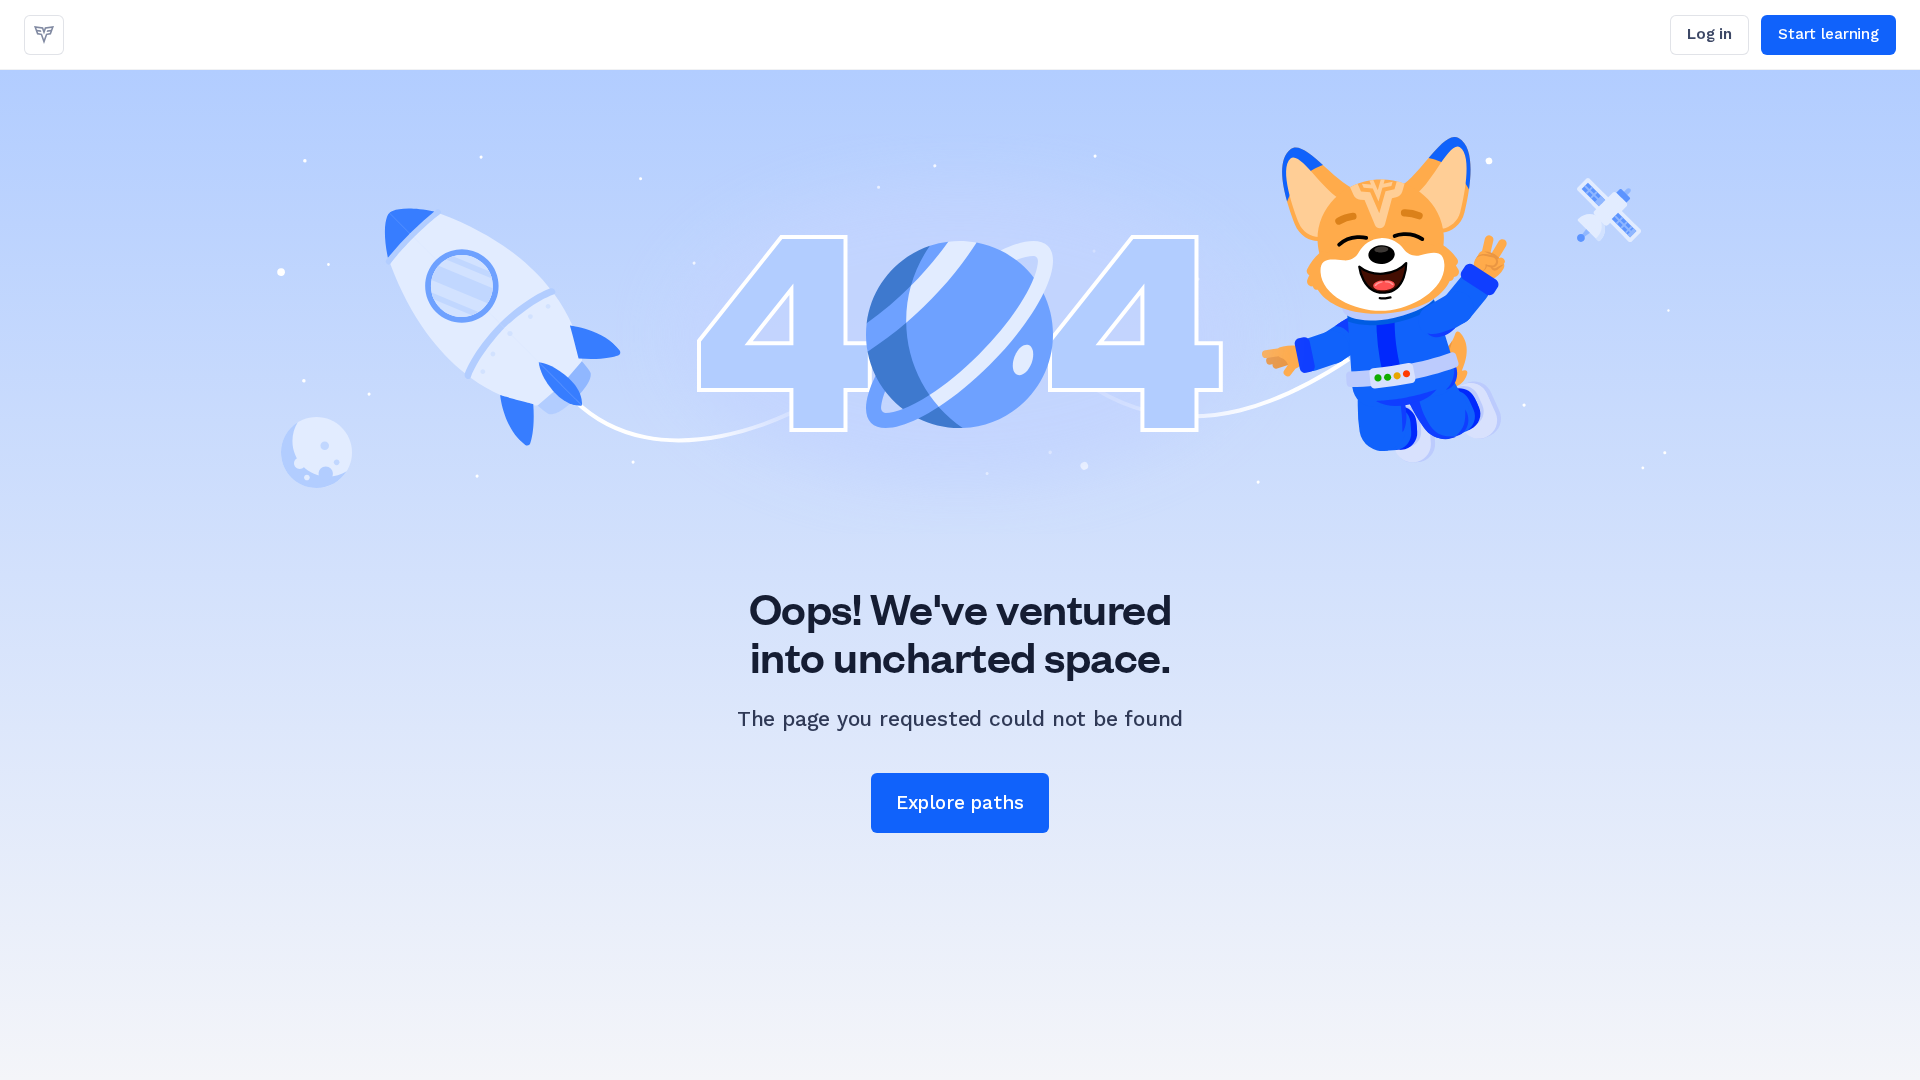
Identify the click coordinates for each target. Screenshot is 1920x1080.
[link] (44, 35)
